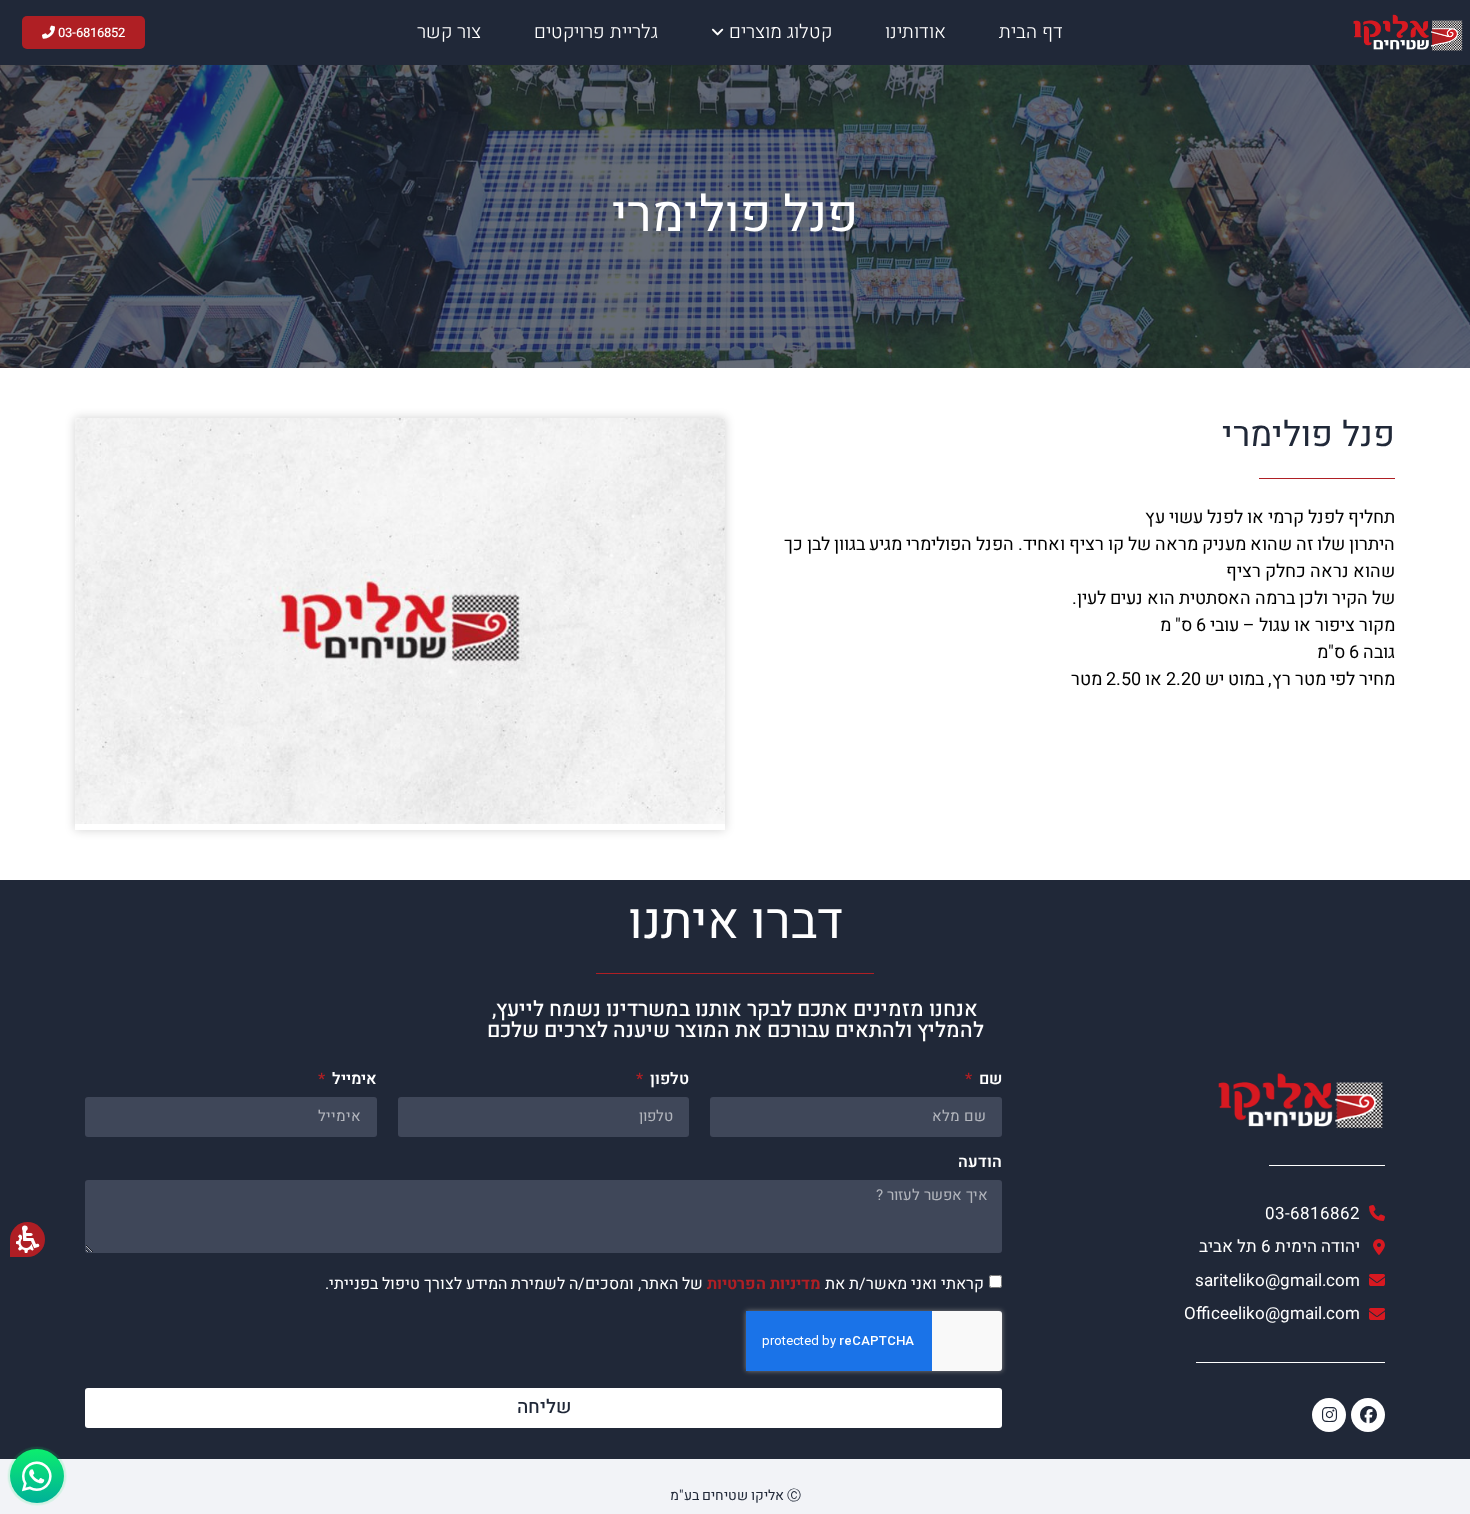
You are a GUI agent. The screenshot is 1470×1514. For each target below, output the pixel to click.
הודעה (980, 1164)
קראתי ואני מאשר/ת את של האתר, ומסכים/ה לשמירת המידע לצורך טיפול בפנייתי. (654, 1283)
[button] (543, 1249)
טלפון (667, 1081)
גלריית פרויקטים (596, 32)
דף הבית (1031, 32)
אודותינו (915, 32)
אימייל (352, 1081)
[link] (1203, 1281)
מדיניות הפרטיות (764, 1283)
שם (988, 1081)
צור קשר (449, 32)
